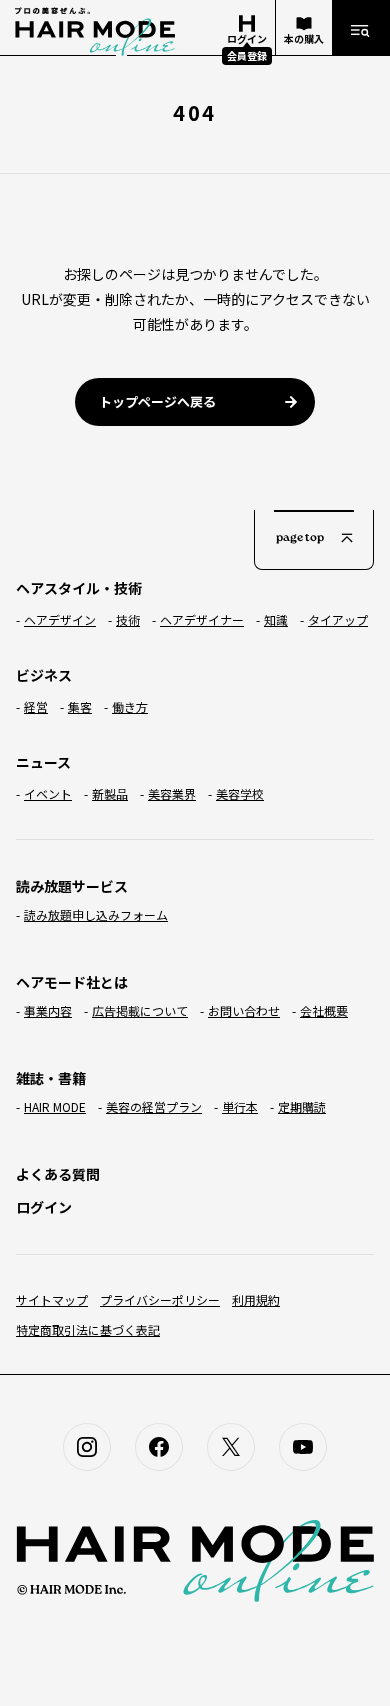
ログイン (44, 1207)
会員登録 (247, 55)
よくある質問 (58, 1174)
